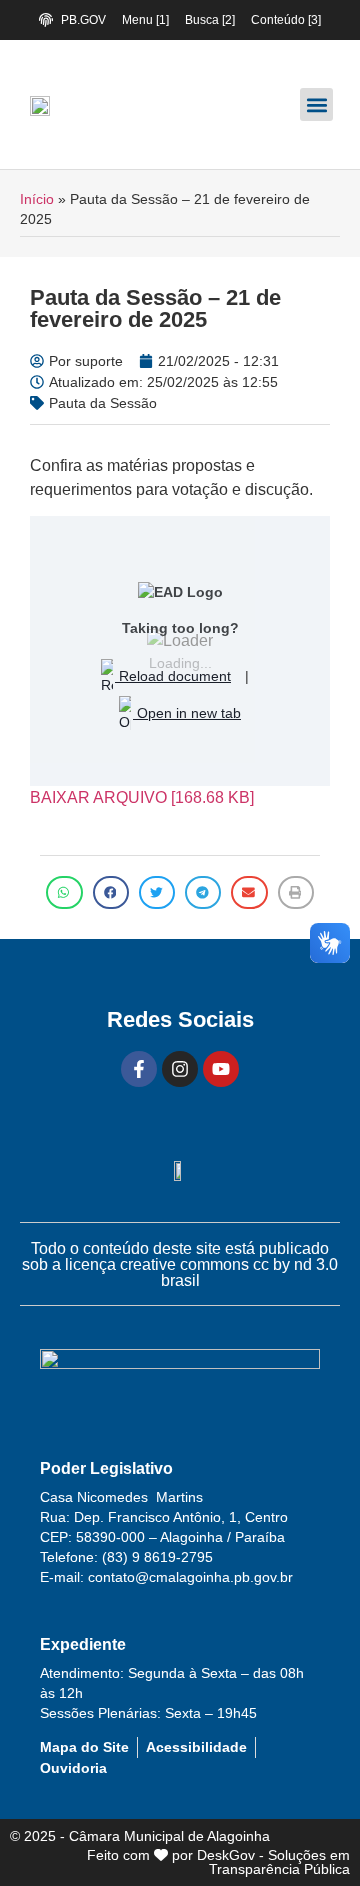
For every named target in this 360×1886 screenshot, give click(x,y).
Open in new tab (187, 713)
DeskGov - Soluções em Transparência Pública (273, 1862)
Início (37, 199)
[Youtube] (221, 1069)
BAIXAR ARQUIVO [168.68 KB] (142, 797)
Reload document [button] (173, 676)
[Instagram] (180, 1069)
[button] (316, 104)
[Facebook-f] (139, 1069)
